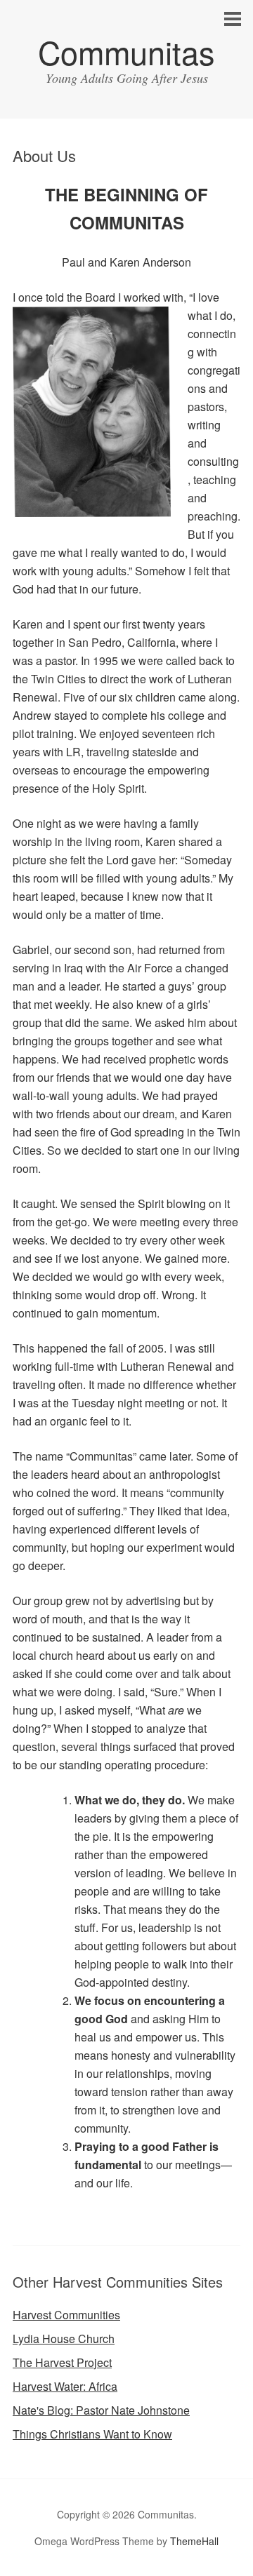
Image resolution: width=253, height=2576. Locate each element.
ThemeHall (194, 2541)
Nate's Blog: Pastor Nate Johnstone (101, 2410)
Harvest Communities (66, 2315)
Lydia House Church (64, 2339)
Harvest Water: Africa (65, 2386)
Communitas (126, 52)
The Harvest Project (62, 2362)
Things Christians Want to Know (92, 2434)
